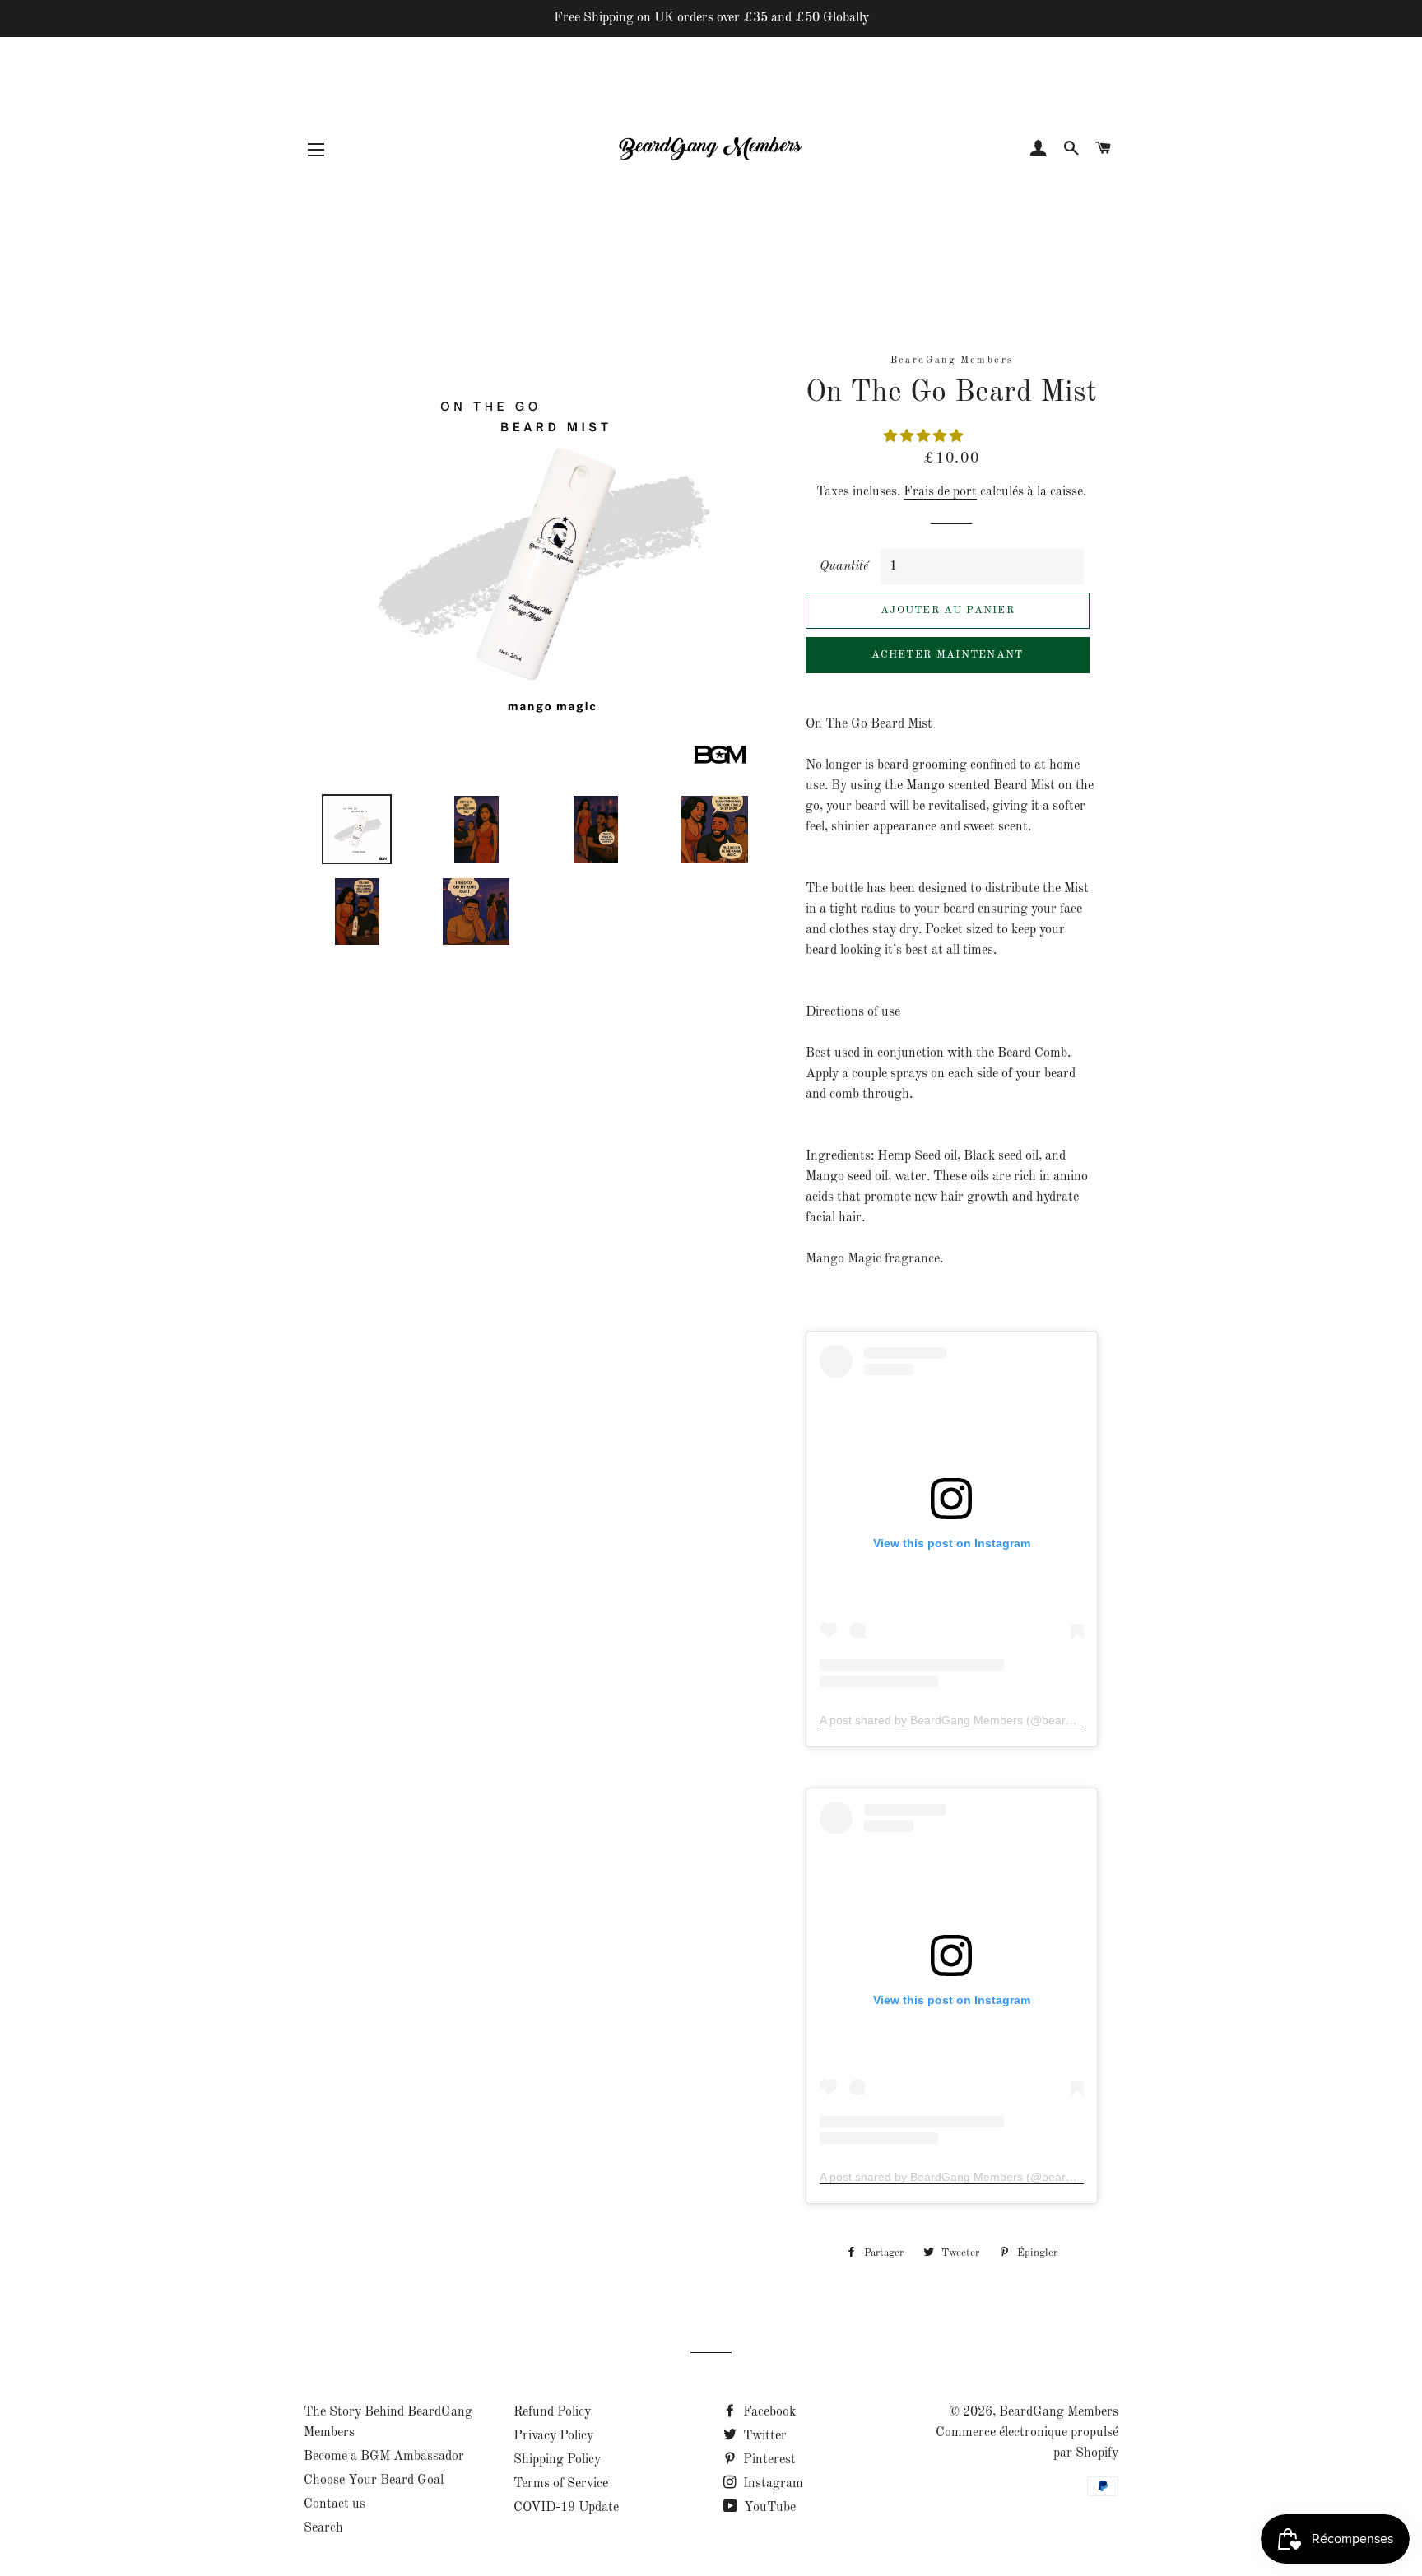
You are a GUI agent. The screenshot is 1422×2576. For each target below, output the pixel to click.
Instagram (771, 2484)
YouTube (768, 2508)
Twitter (763, 2436)
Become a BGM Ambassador (384, 2457)
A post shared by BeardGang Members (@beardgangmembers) (986, 1720)
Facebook (768, 2412)
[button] (925, 437)
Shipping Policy (557, 2460)
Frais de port (940, 492)
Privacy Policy (553, 2436)
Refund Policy (552, 2412)
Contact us (335, 2504)
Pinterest (768, 2460)
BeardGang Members (1059, 2412)
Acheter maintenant (947, 655)
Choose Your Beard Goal (374, 2481)
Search (323, 2528)
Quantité (844, 566)
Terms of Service (561, 2484)
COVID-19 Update (566, 2508)
